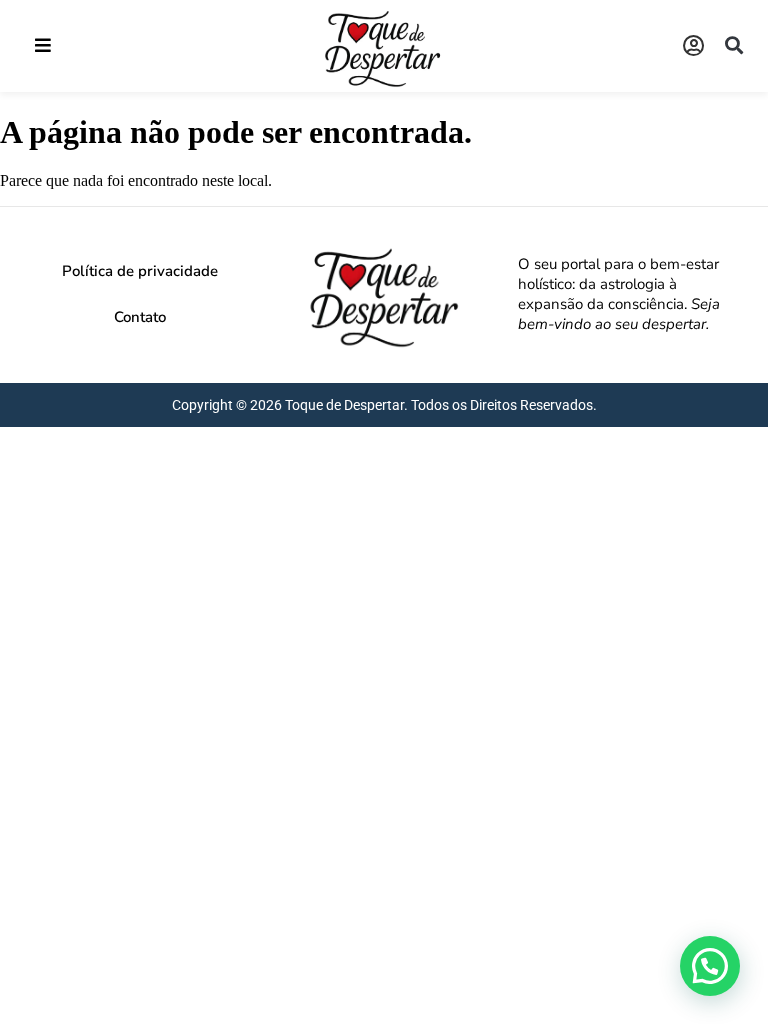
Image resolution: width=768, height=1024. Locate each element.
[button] (42, 45)
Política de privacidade (140, 271)
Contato (140, 317)
